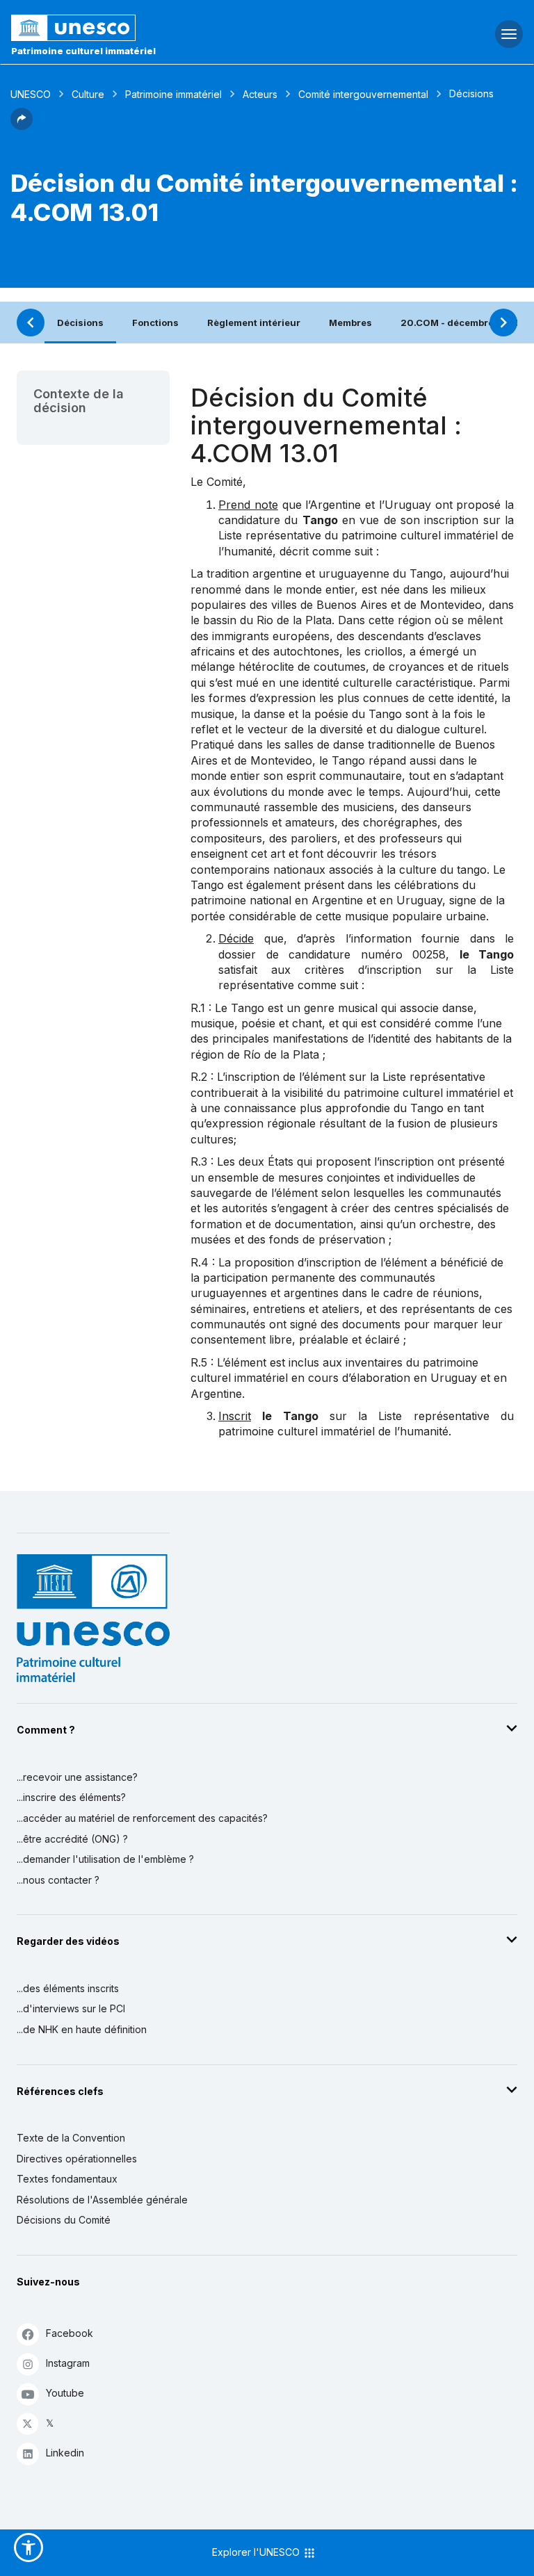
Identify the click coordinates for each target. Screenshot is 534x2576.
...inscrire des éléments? (71, 1797)
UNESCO (31, 94)
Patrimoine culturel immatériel (83, 51)
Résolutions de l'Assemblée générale (102, 2200)
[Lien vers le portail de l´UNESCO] (178, 28)
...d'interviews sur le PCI (71, 2008)
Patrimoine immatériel (173, 94)
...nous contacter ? (58, 1880)
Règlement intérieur (254, 323)
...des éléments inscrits (68, 1988)
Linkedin (65, 2453)
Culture (88, 94)
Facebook (70, 2333)
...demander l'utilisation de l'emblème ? (105, 1859)
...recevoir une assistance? (77, 1777)
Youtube (65, 2393)
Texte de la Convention (71, 2138)
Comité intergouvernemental (363, 94)
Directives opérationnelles (77, 2159)
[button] (22, 126)
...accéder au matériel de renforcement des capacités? (142, 1818)
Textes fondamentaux (67, 2179)
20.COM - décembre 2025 (461, 323)
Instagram (68, 2363)
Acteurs (260, 94)
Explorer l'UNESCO (257, 2552)
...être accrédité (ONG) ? (72, 1839)
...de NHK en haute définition (82, 2029)
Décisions (80, 323)
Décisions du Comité (64, 2220)
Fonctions (155, 323)
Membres (350, 323)
